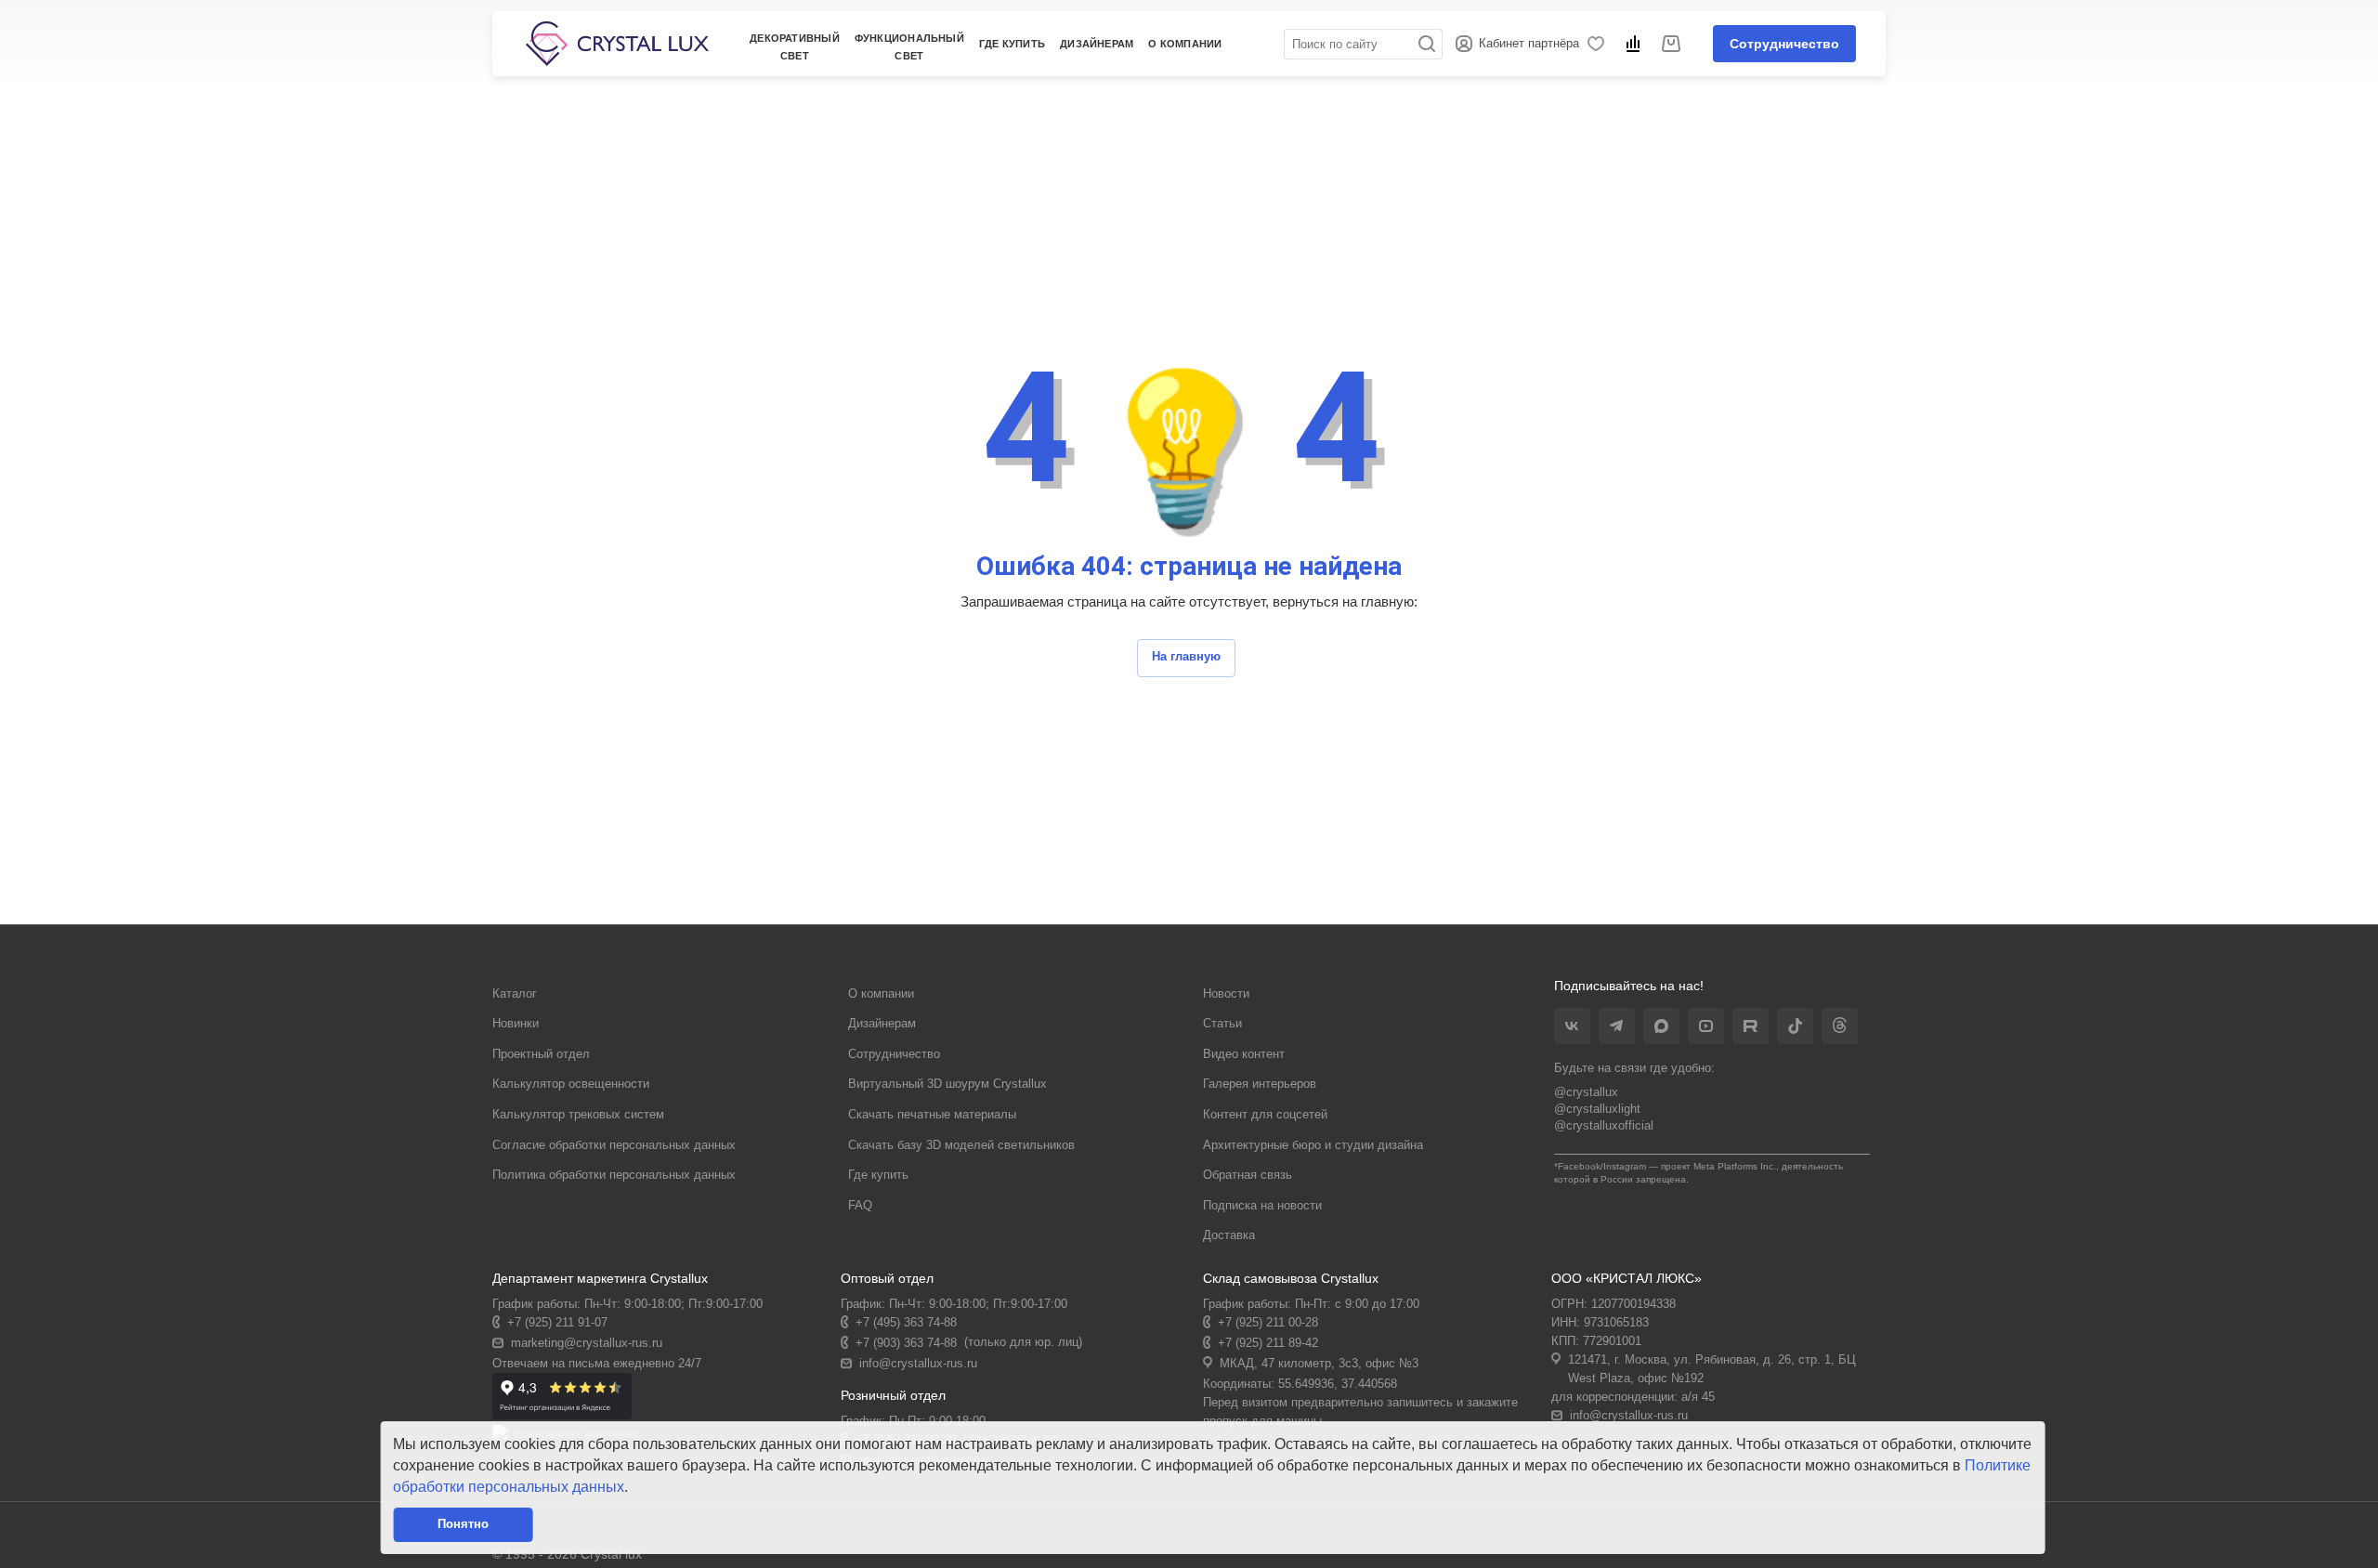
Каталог (515, 993)
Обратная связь (1248, 1175)
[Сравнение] (1636, 44)
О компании (881, 993)
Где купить (1012, 44)
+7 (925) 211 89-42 (1268, 1343)
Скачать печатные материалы (932, 1114)
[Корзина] (1674, 44)
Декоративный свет (795, 47)
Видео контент (1244, 1054)
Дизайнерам (882, 1023)
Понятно (463, 1524)
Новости (1226, 993)
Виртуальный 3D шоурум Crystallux (947, 1084)
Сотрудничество (1784, 44)
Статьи (1222, 1023)
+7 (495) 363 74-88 (906, 1322)
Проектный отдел (541, 1054)
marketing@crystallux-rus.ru (587, 1343)
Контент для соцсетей (1265, 1114)
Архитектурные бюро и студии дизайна (1313, 1145)
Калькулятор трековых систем (578, 1114)
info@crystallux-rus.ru (918, 1363)
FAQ (860, 1205)
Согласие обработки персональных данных (614, 1145)
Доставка (1229, 1235)
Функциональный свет (909, 47)
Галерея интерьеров (1260, 1084)
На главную (1186, 656)
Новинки (516, 1023)
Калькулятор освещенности (571, 1084)
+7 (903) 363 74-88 (906, 1343)
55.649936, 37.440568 (1338, 1384)
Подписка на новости (1262, 1205)
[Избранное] (1599, 44)
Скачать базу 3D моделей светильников (961, 1145)
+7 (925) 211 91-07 (557, 1322)
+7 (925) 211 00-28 (1268, 1322)
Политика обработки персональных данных (614, 1175)
